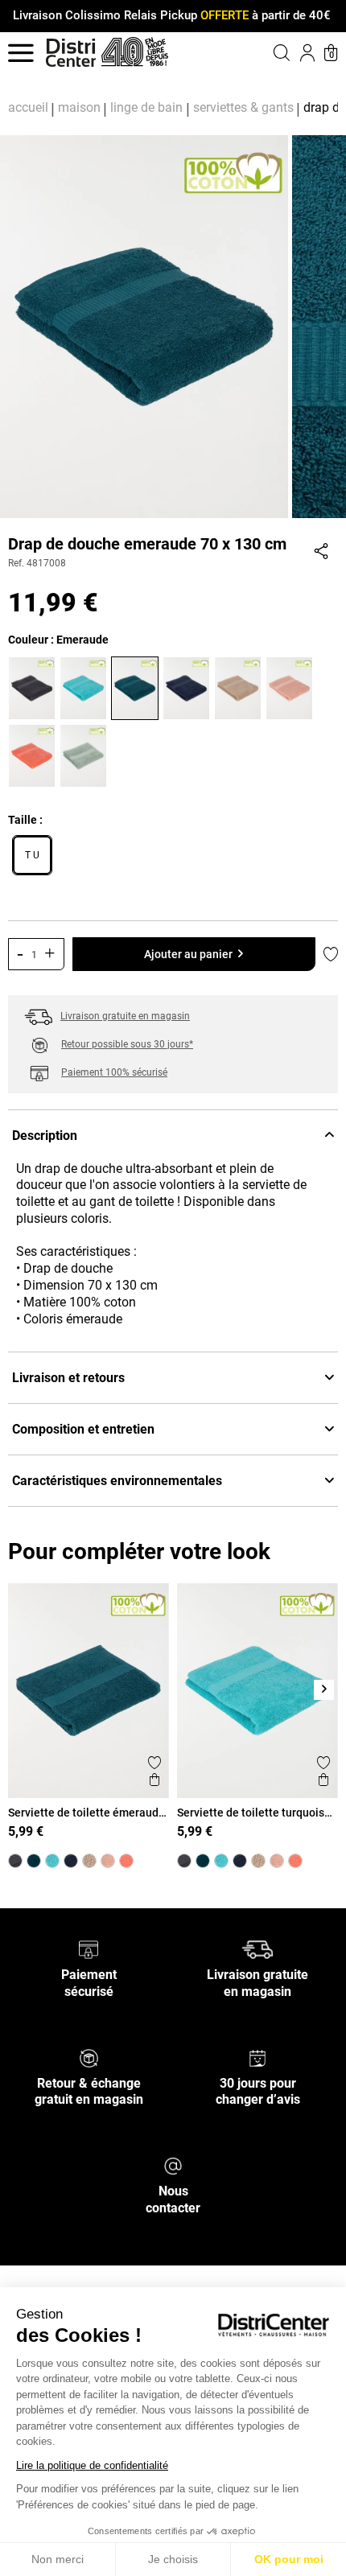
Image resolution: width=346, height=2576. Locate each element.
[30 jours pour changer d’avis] (257, 2057)
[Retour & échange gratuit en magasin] (89, 2057)
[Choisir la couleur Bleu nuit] (188, 686)
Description (45, 1136)
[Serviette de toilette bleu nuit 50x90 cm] (71, 1861)
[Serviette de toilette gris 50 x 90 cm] (15, 1861)
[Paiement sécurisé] (89, 1949)
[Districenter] (71, 53)
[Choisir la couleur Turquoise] (85, 686)
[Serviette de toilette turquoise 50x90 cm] (52, 1861)
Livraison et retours (68, 1378)
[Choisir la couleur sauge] (85, 754)
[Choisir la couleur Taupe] (240, 686)
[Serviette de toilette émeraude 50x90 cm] (34, 1861)
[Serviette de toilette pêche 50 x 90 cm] (126, 1861)
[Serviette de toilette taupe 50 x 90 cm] (89, 1861)
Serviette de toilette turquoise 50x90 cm (254, 1813)
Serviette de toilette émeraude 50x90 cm (86, 1813)
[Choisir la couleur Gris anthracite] (34, 686)
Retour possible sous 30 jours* (127, 1044)
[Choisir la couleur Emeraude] (137, 686)
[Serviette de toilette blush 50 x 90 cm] (108, 1861)
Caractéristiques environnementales (117, 1481)
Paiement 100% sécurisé (114, 1072)
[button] (262, 52)
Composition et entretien (83, 1429)
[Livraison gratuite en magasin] (257, 1949)
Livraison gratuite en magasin (125, 1016)
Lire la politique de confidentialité (92, 2465)
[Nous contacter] (173, 2165)
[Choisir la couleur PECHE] (34, 754)
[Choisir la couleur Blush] (291, 686)
